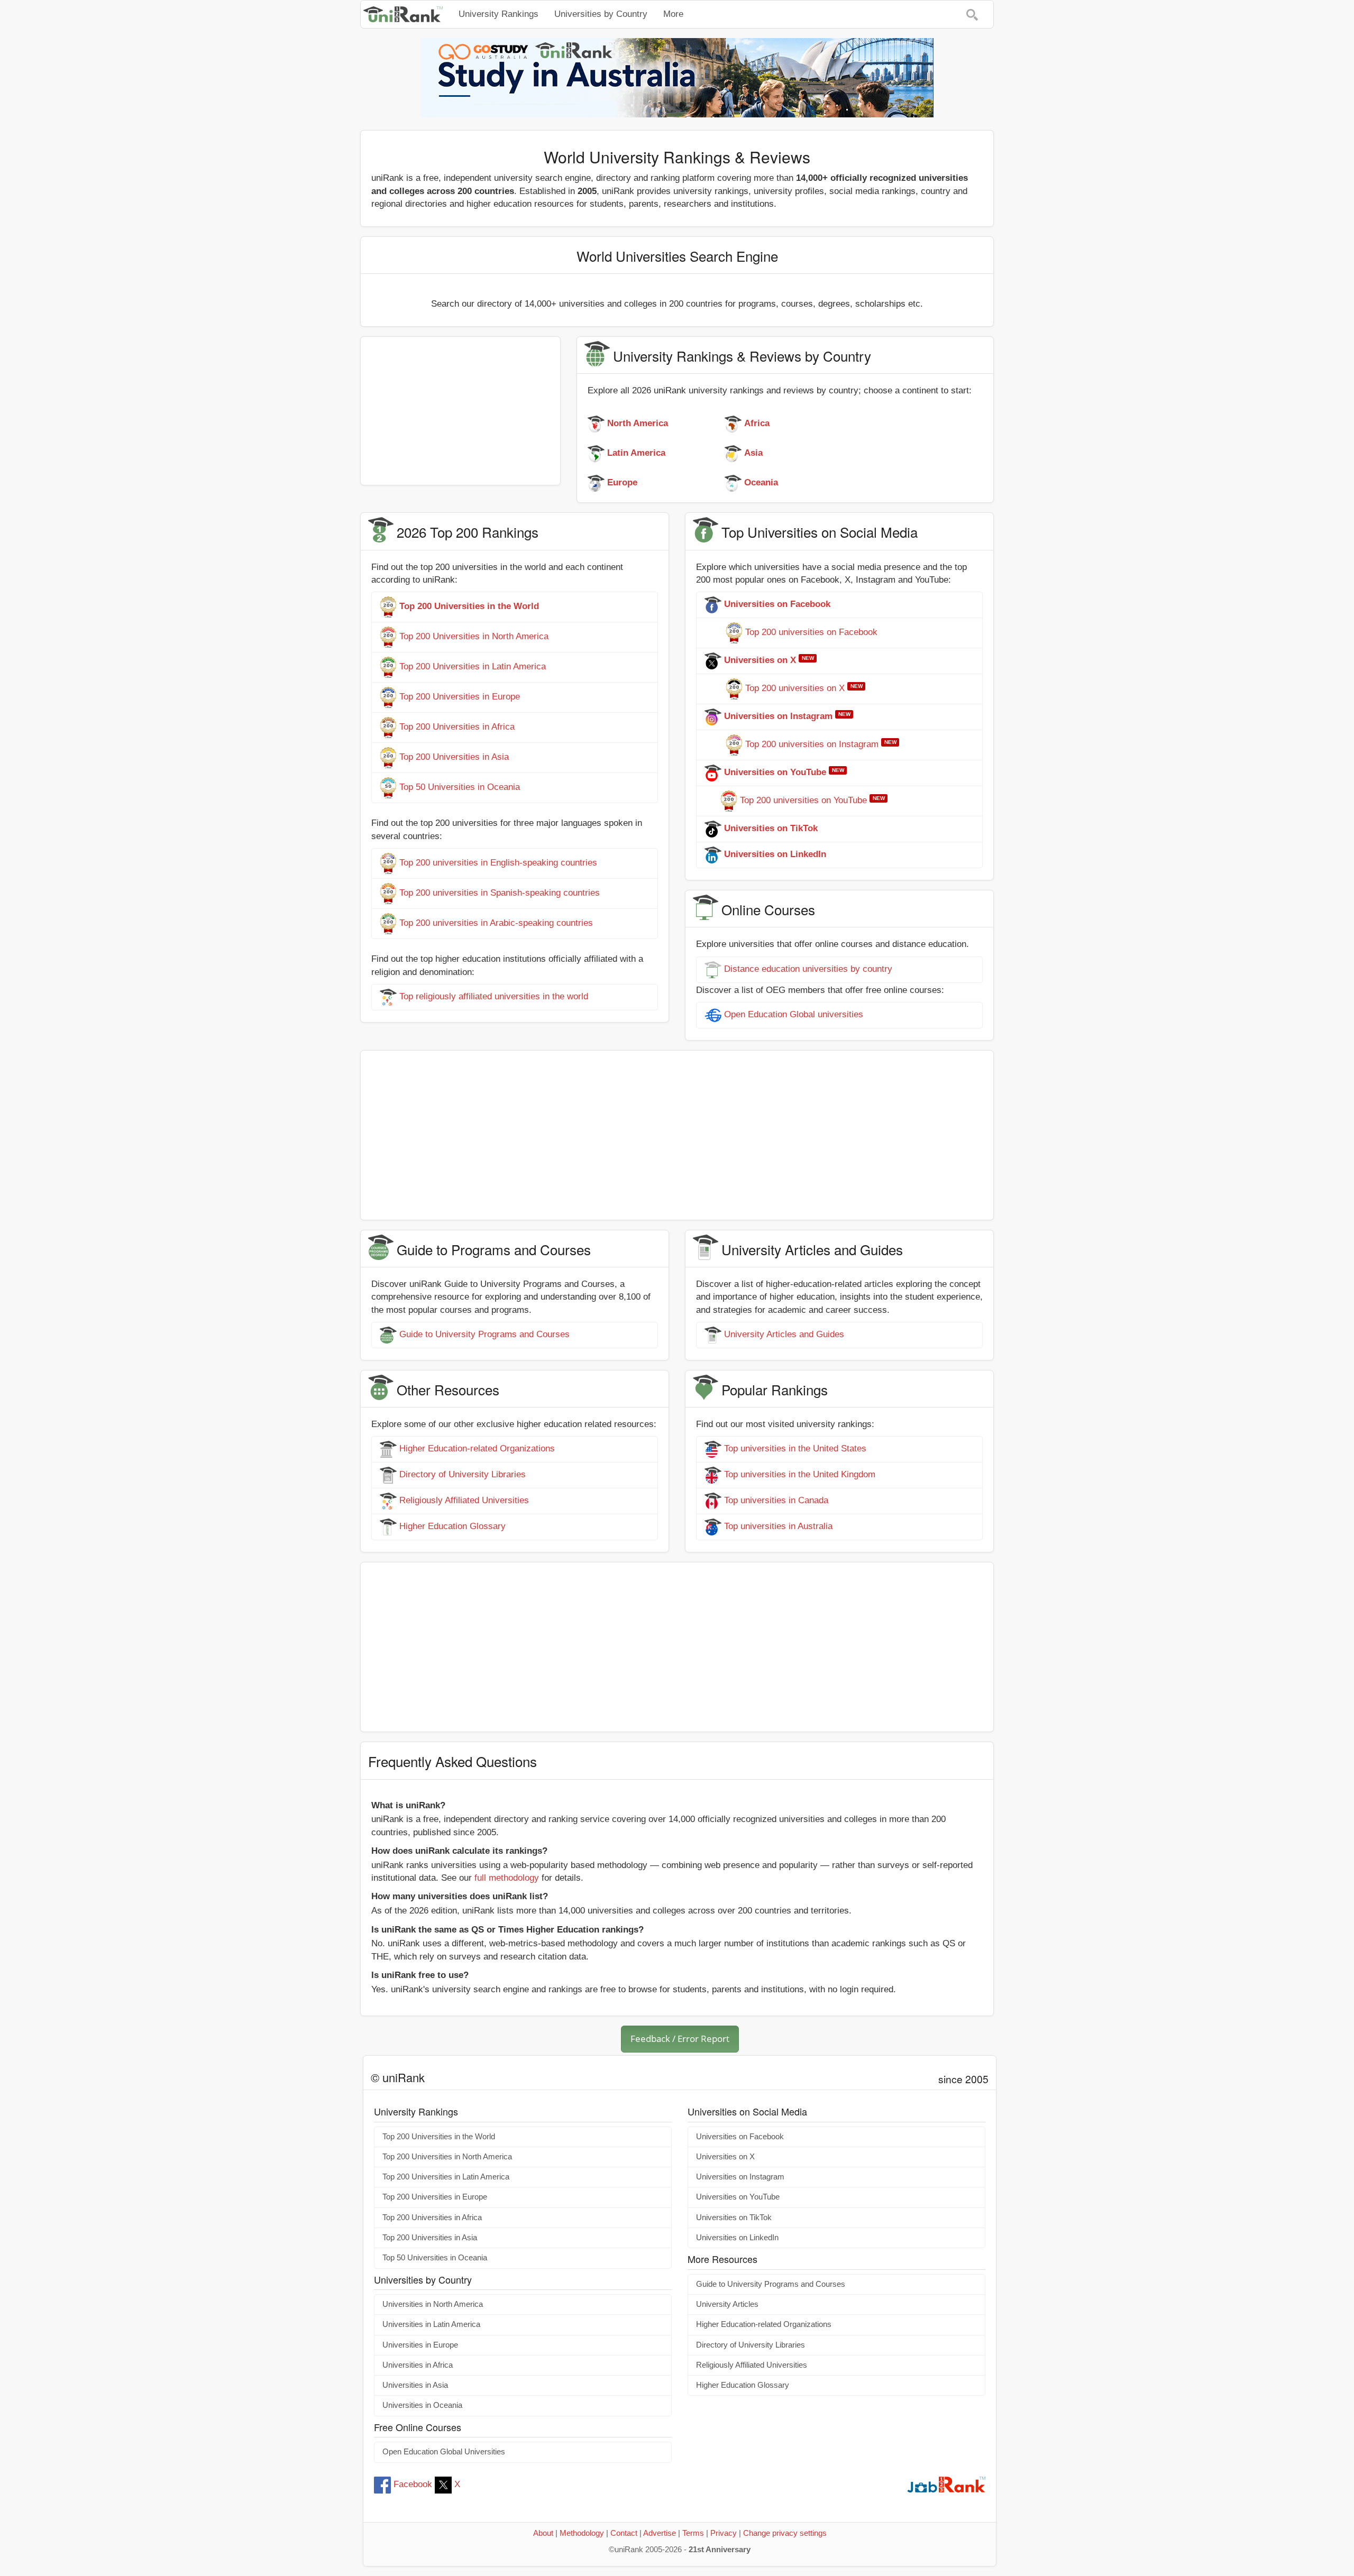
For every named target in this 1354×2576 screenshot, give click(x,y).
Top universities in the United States (795, 1449)
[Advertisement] (460, 411)
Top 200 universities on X (795, 689)
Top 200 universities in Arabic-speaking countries (496, 923)
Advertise (660, 2533)
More (673, 14)
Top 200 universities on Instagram (812, 745)
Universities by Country (601, 14)
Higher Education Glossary (452, 1527)
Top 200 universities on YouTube (803, 801)
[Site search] (972, 14)
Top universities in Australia (778, 1527)
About (543, 2533)
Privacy (724, 2533)
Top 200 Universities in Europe (460, 697)
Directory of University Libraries (463, 1475)
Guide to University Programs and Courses (484, 1334)
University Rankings (498, 14)
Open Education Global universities (794, 1014)
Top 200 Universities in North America (474, 637)
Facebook (413, 2484)
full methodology (507, 1878)
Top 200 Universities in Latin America (473, 667)
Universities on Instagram (740, 2177)
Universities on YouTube (738, 2197)
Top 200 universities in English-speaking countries (498, 863)
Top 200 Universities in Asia (454, 757)
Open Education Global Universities (444, 2452)
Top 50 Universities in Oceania (460, 788)
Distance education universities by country (808, 969)
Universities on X (725, 2157)
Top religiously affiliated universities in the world (494, 996)
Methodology (582, 2533)
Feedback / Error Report (680, 2039)
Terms (693, 2533)
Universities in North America (433, 2304)
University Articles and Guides (784, 1334)
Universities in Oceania (422, 2405)
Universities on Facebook (740, 2137)
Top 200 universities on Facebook (811, 633)
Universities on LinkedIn (737, 2238)
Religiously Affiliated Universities (464, 1501)
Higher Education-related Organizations (477, 1449)
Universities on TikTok (734, 2218)
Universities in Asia (415, 2385)
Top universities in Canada (776, 1501)
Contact (624, 2533)
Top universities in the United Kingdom (800, 1475)
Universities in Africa (418, 2365)
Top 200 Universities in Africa (457, 727)
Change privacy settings (785, 2533)
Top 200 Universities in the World (439, 2137)
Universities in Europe (420, 2345)
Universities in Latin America (431, 2324)
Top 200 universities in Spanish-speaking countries (500, 893)
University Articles (727, 2304)
